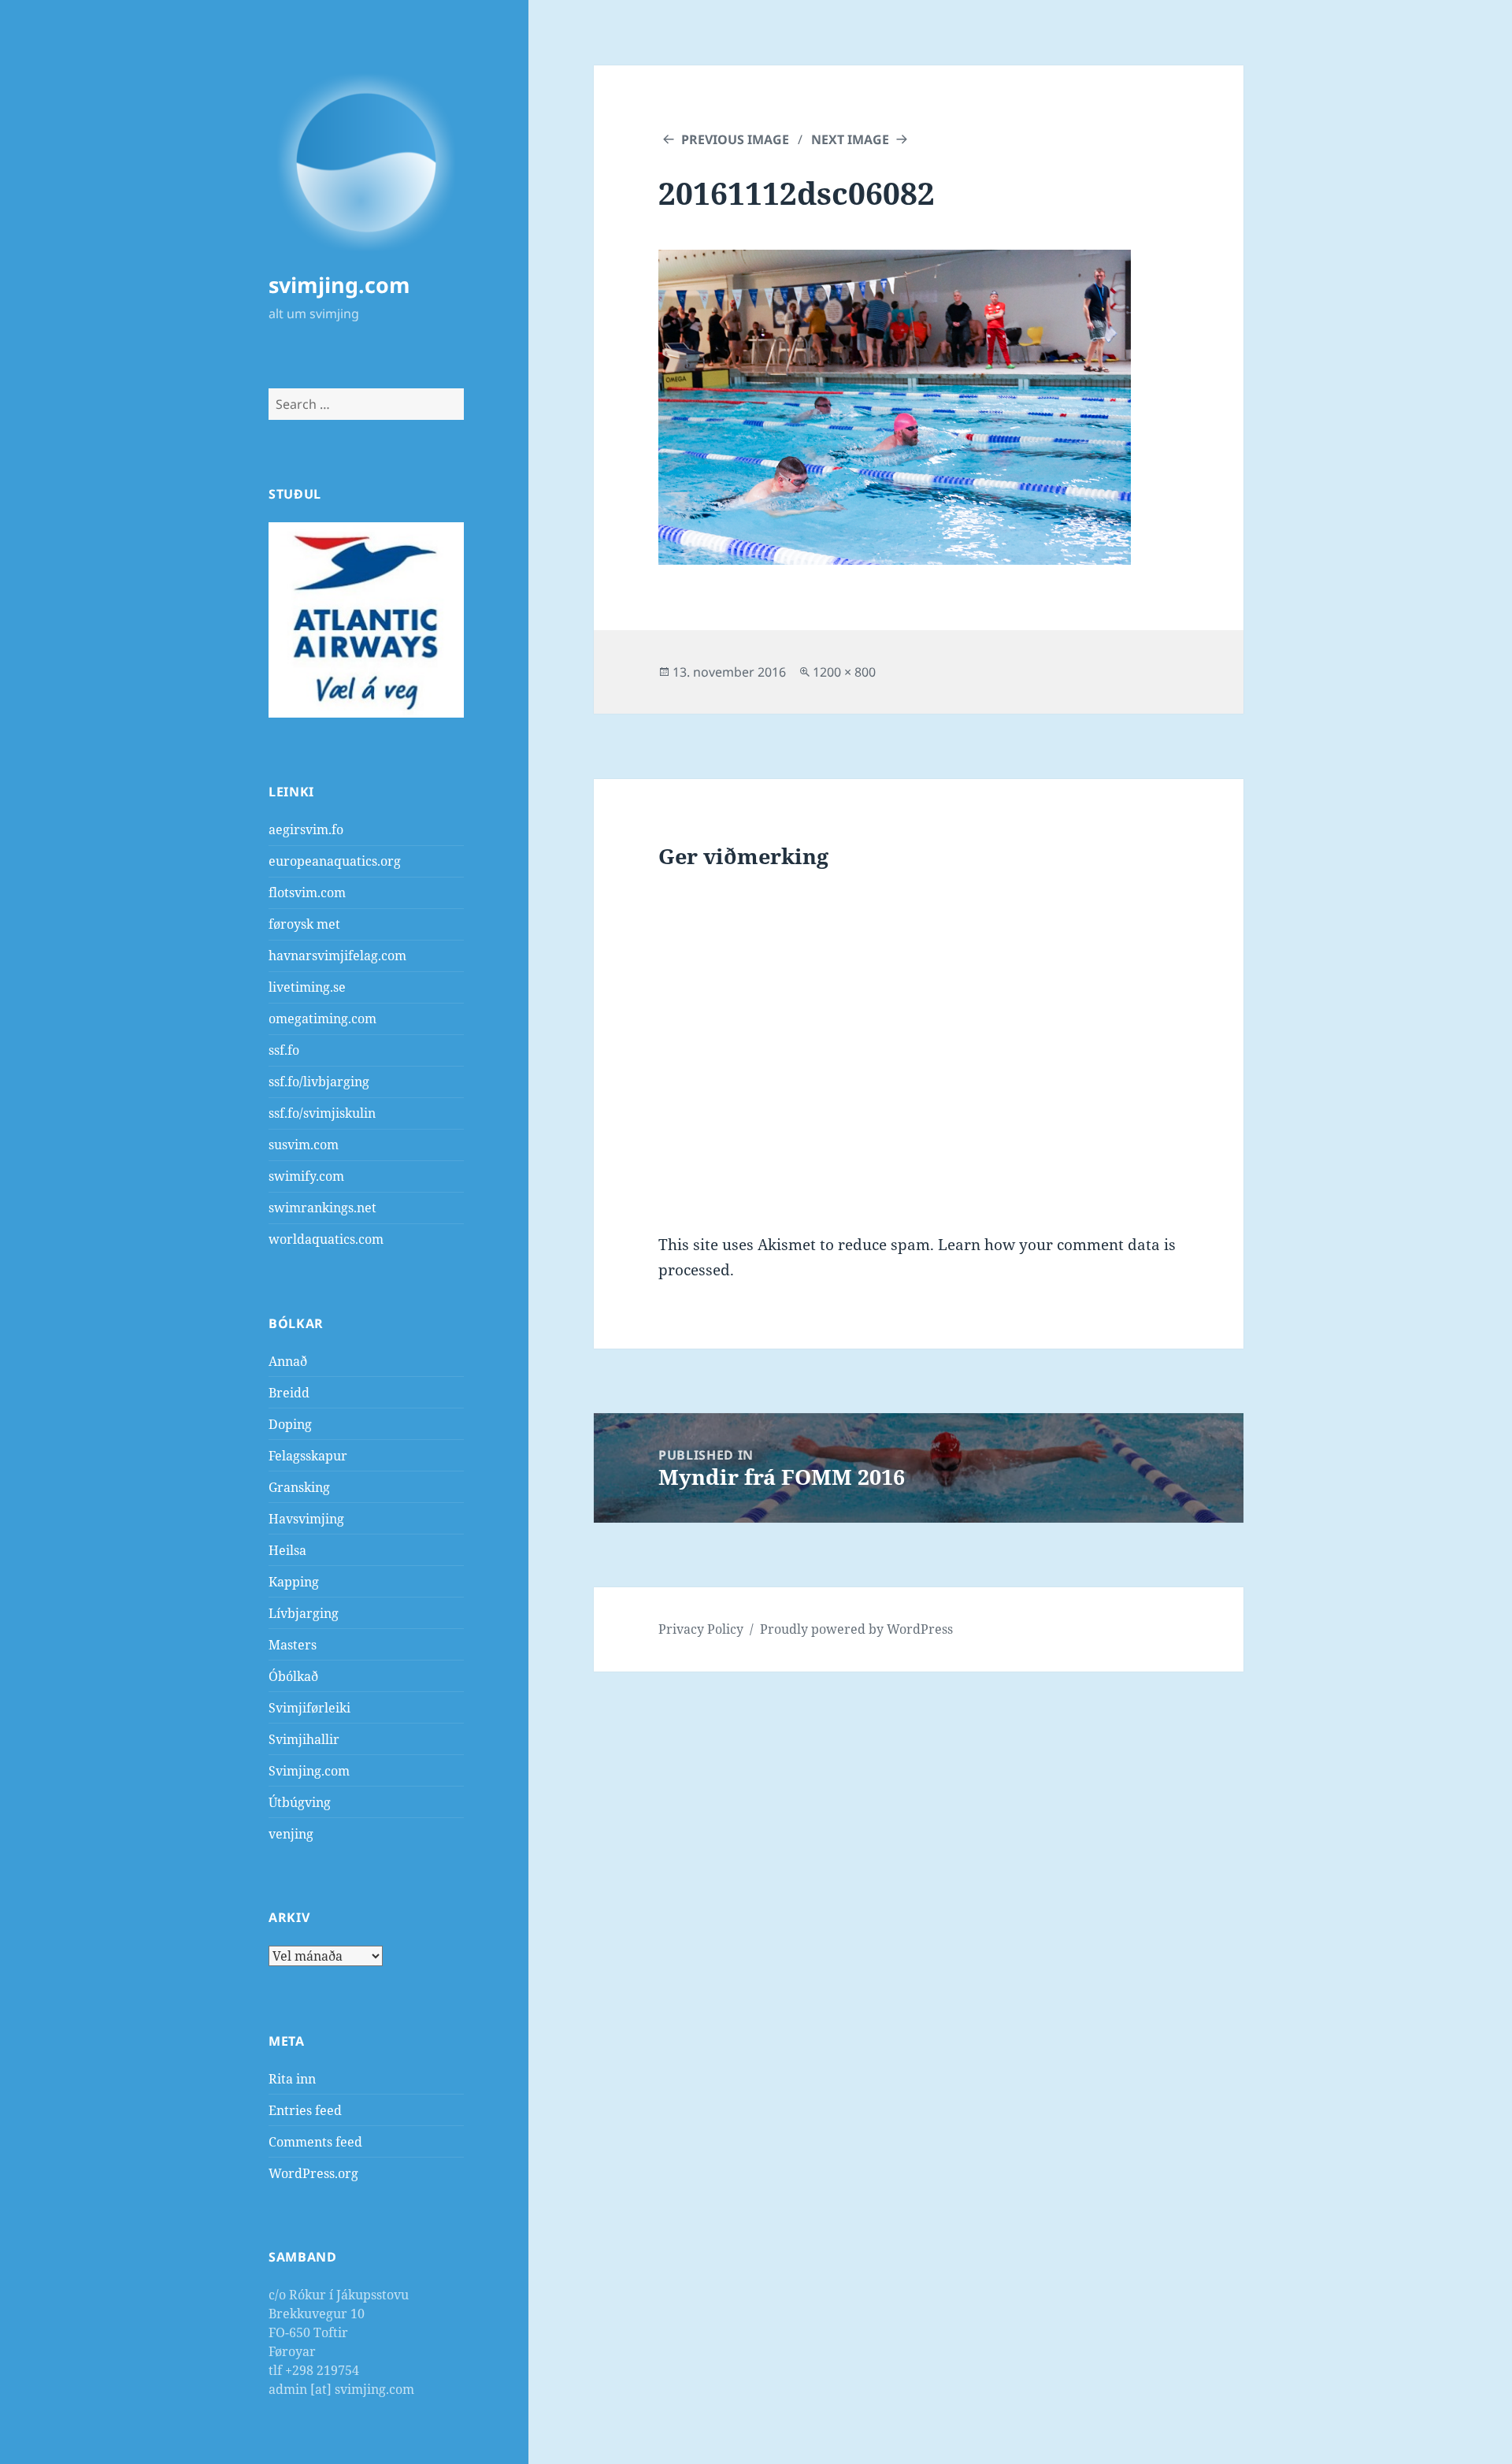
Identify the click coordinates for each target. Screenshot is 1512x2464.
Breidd (289, 1393)
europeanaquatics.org (335, 861)
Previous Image (735, 139)
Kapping (294, 1582)
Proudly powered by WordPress (856, 1629)
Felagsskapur (308, 1456)
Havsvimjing (306, 1519)
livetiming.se (307, 987)
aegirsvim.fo (306, 829)
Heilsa (287, 1550)
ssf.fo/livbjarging (319, 1082)
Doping (290, 1424)
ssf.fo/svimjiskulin (322, 1113)
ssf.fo (284, 1050)
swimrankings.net (322, 1208)
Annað (288, 1361)
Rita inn (292, 2079)
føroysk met (304, 924)
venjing (291, 1834)
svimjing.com (339, 285)
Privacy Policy (701, 1629)
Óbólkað (293, 1676)
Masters (293, 1645)
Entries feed (305, 2110)
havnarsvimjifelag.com (337, 956)
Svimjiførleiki (309, 1708)
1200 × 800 (844, 672)
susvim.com (304, 1145)
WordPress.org (313, 2173)
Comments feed (315, 2142)
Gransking (299, 1487)
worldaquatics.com (326, 1239)
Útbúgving (300, 1802)
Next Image (850, 139)
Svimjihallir (304, 1739)
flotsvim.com (307, 892)
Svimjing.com (309, 1771)
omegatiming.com (322, 1019)
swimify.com (306, 1176)
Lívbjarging (304, 1613)
